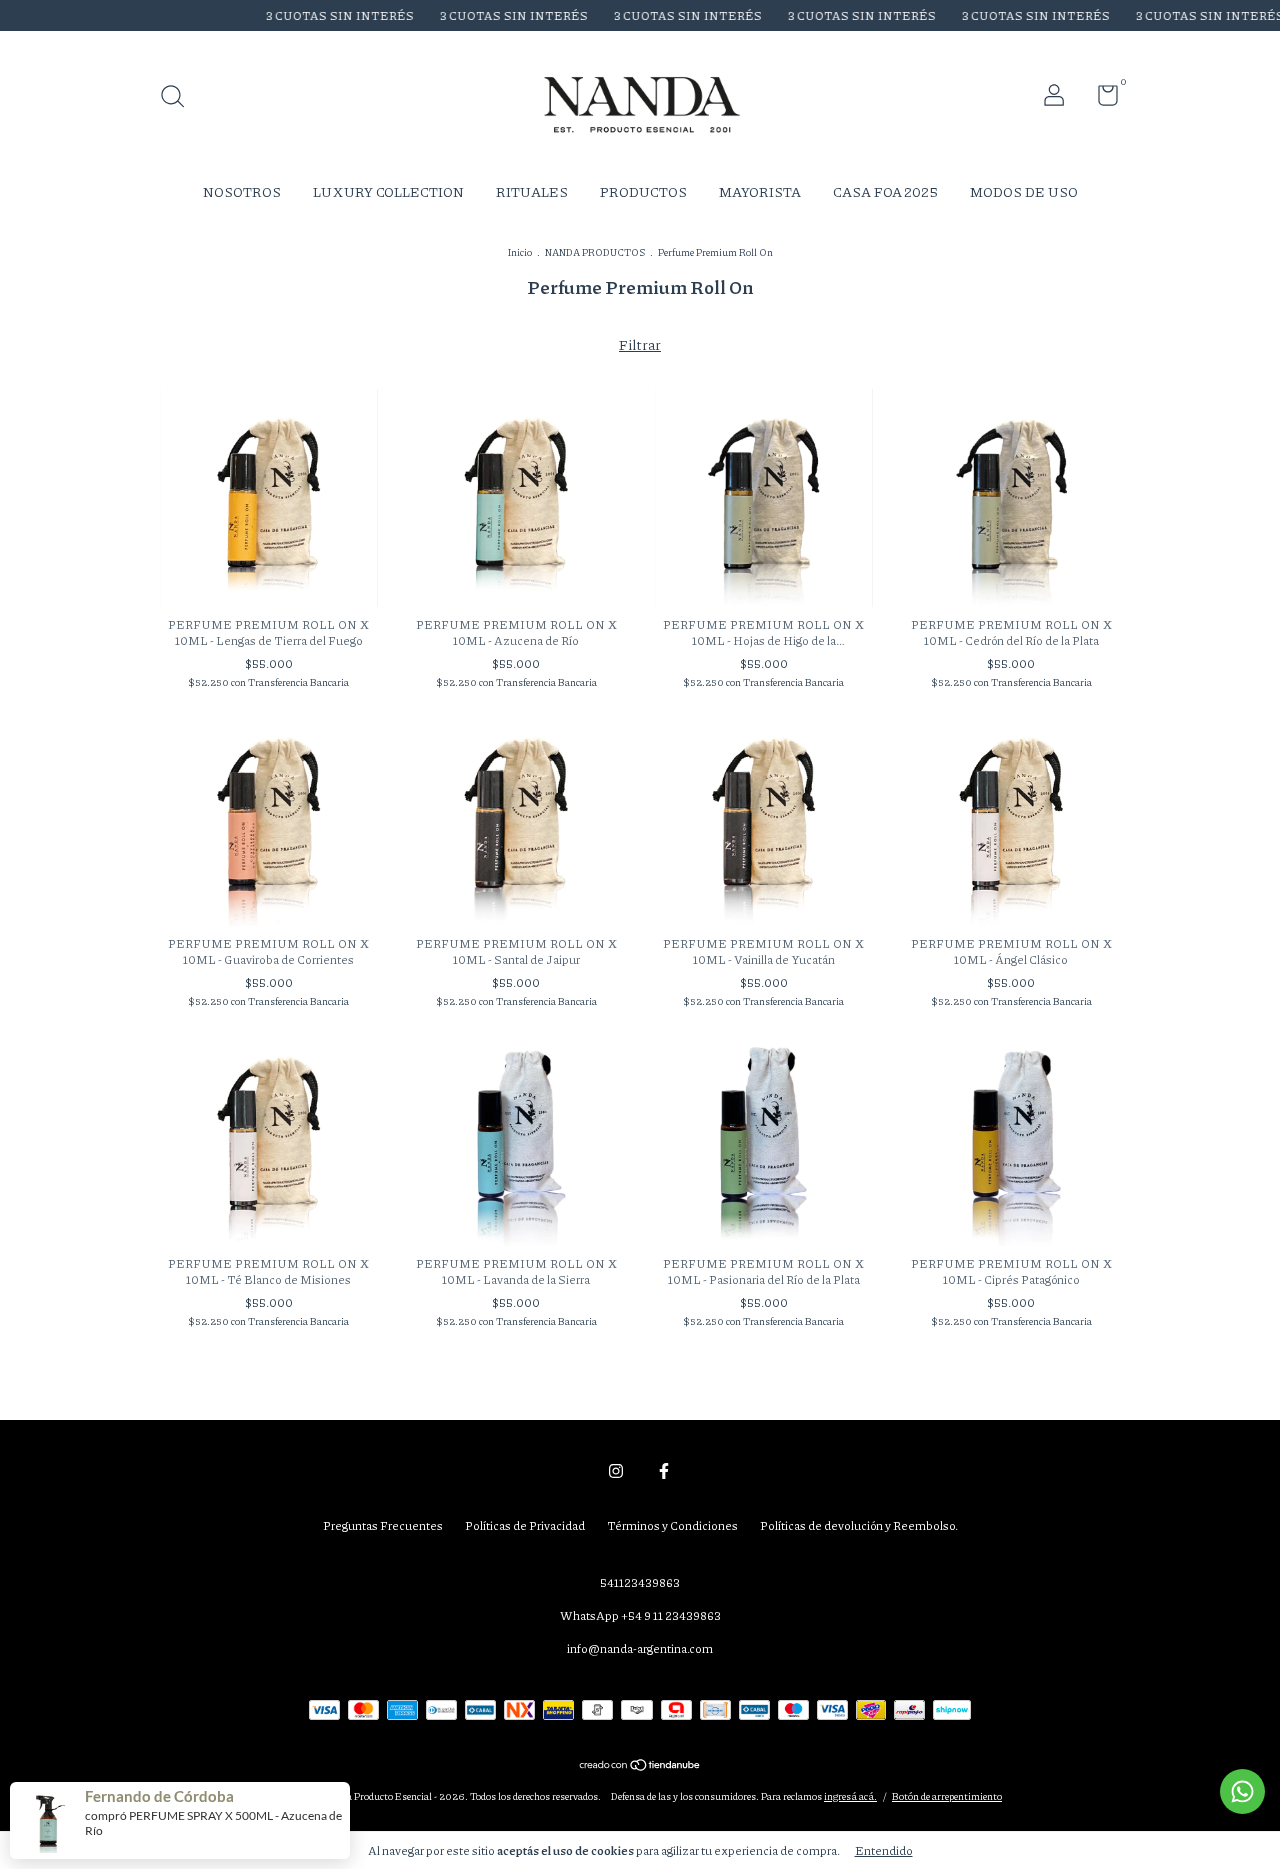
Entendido (884, 1850)
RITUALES (532, 191)
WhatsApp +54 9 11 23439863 (640, 1615)
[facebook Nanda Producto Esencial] (664, 1471)
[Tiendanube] (640, 1766)
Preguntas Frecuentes (383, 1525)
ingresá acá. (850, 1796)
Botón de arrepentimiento (947, 1796)
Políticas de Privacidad (525, 1525)
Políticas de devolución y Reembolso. (859, 1525)
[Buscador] (179, 98)
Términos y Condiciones (672, 1525)
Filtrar (640, 344)
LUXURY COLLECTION (388, 191)
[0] (1100, 99)
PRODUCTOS (643, 191)
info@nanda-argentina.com (640, 1648)
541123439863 (640, 1582)
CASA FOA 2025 (885, 191)
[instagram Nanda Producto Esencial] (616, 1471)
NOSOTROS (242, 191)
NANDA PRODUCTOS (595, 252)
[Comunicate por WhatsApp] (1242, 1791)
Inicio (520, 252)
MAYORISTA (760, 191)
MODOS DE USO (1024, 191)
